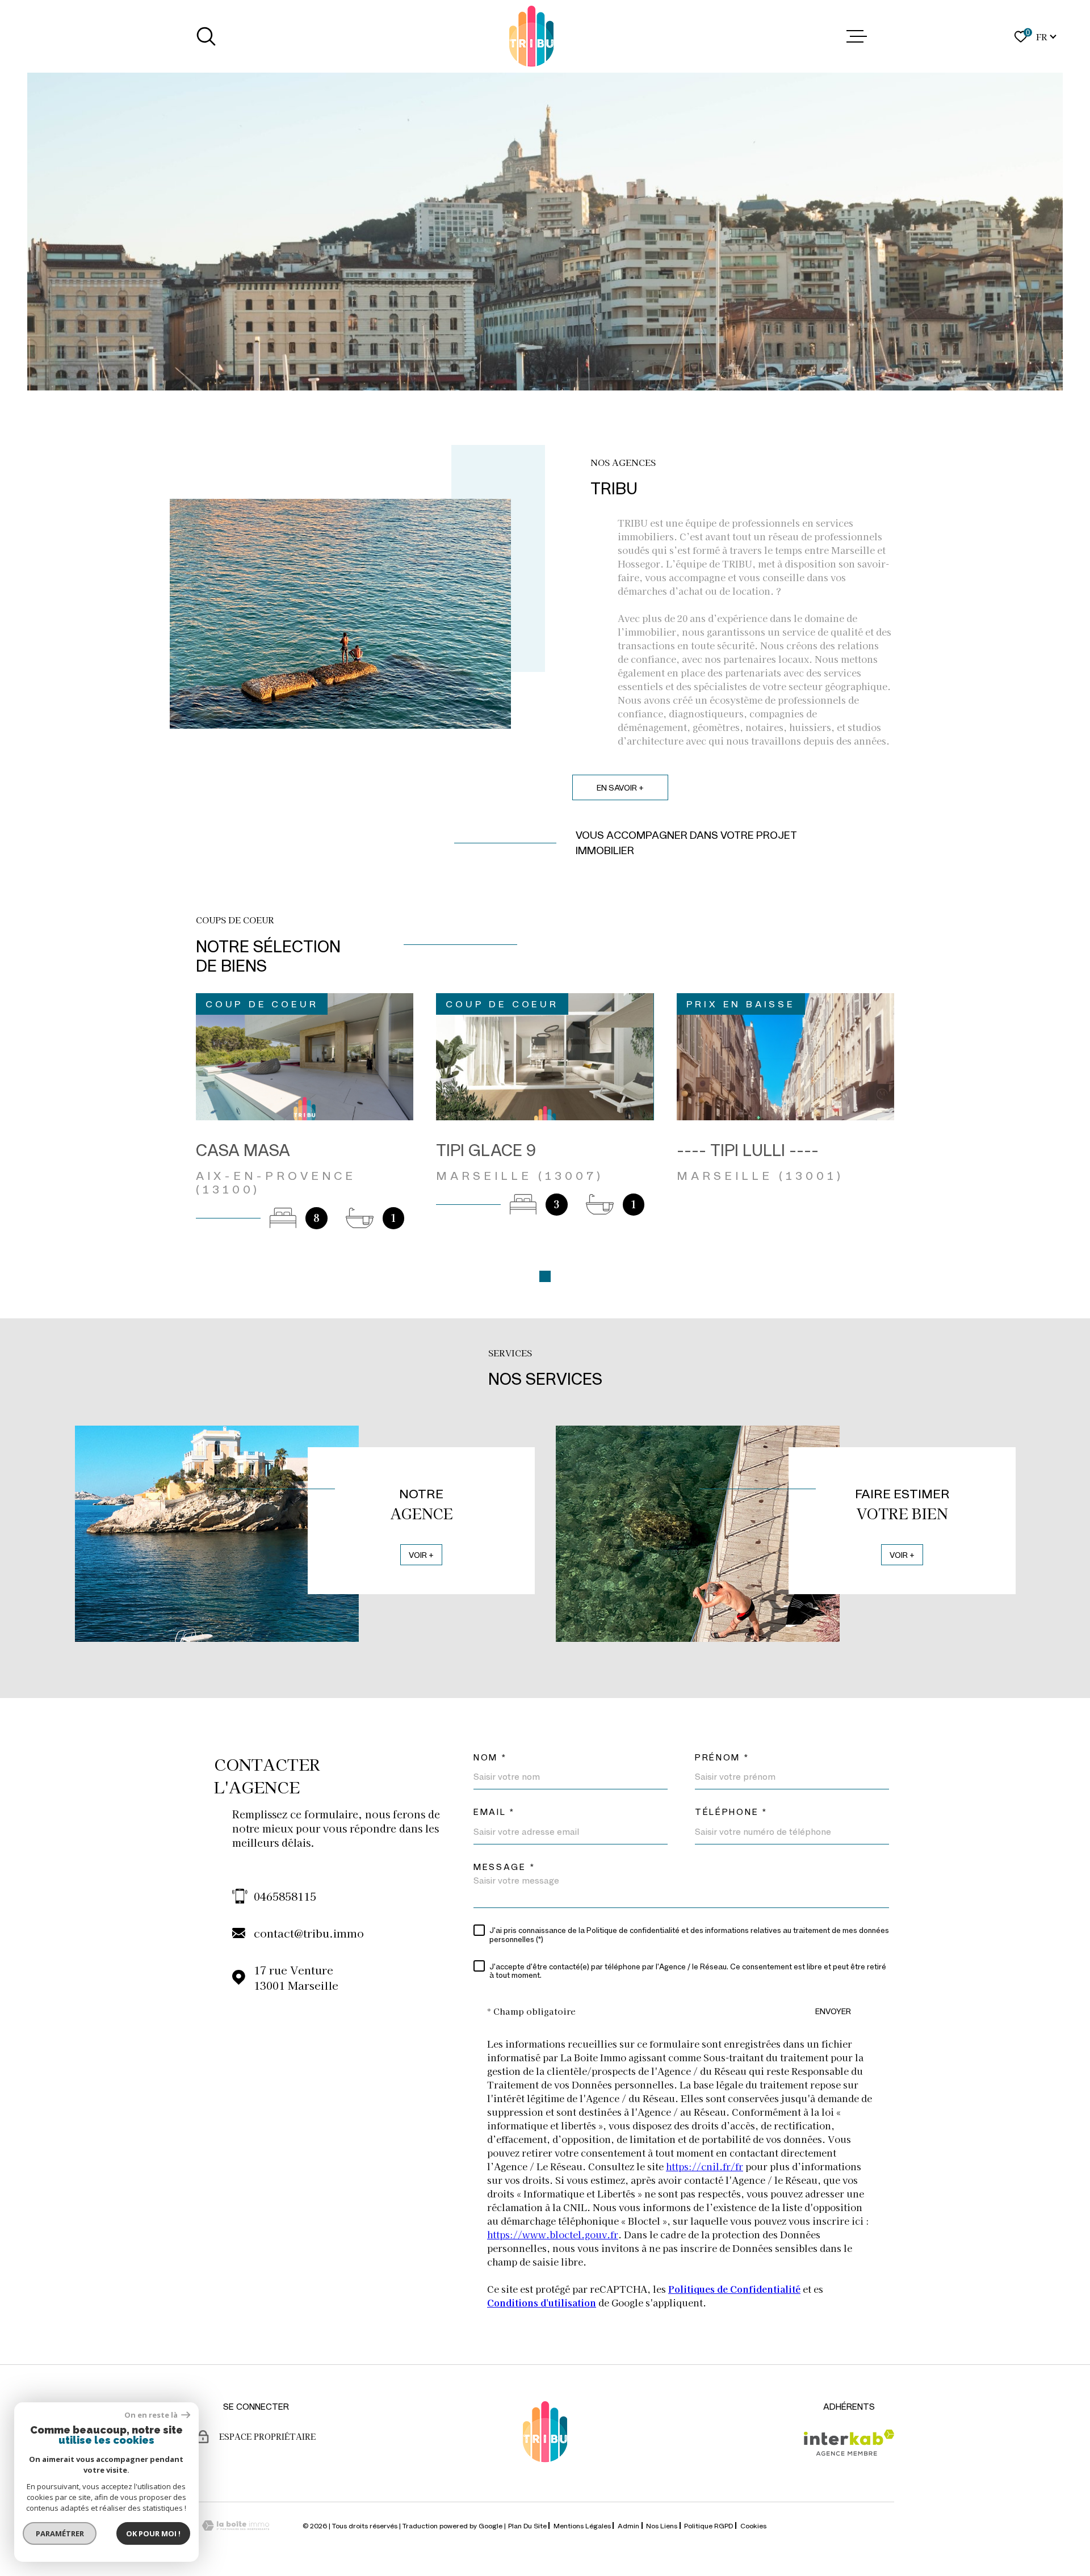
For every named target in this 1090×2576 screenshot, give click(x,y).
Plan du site (527, 2525)
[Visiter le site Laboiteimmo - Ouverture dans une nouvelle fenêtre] (236, 2526)
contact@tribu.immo (309, 1933)
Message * (504, 1867)
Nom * (490, 1757)
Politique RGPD (708, 2525)
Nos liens (662, 2525)
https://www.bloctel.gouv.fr (553, 2234)
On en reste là (152, 2415)
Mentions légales (582, 2525)
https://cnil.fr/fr (705, 2166)
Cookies (753, 2525)
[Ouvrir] (206, 36)
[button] (545, 1276)
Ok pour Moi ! (153, 2533)
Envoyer (833, 2011)
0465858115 (285, 1896)
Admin (628, 2525)
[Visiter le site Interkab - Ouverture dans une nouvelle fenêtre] (849, 2443)
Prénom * (722, 1757)
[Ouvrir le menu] (857, 36)
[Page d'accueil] (531, 36)
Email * (494, 1812)
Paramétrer (60, 2533)
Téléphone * (731, 1812)
